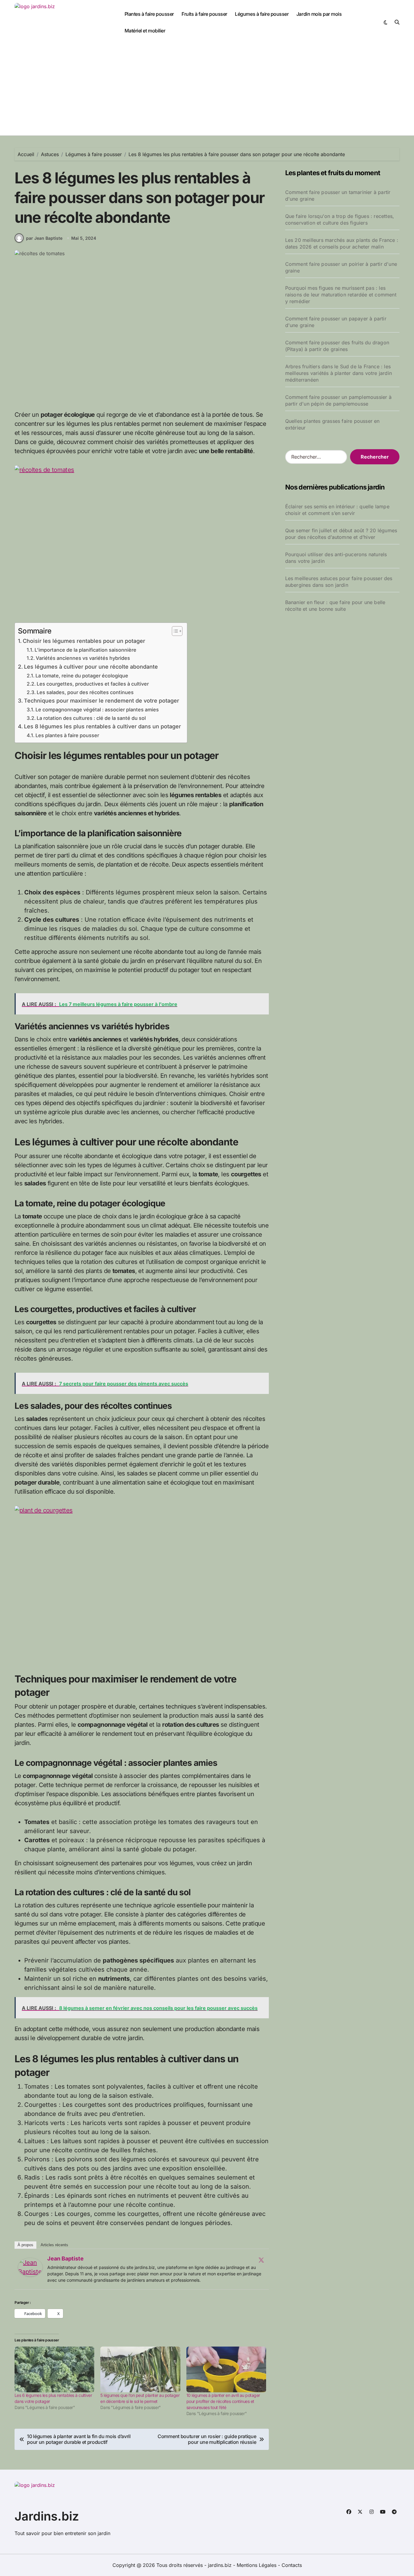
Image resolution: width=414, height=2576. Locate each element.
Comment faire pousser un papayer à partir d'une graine (336, 322)
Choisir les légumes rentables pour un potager (84, 641)
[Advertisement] (207, 90)
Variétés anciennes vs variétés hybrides (83, 658)
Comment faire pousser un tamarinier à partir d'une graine (338, 195)
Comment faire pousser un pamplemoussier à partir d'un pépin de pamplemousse (338, 400)
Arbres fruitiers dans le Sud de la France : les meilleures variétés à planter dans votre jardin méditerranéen (339, 373)
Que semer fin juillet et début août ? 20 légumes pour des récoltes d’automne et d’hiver (341, 534)
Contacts (292, 2565)
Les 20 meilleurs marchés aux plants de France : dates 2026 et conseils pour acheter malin (342, 243)
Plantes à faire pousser (149, 14)
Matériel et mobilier (145, 31)
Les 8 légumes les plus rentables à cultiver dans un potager (102, 726)
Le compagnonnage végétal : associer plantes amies (97, 710)
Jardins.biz (47, 2516)
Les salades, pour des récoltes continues (85, 692)
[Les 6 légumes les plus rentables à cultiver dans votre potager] (54, 2369)
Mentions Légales (257, 2565)
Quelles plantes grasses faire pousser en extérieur (332, 424)
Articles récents (54, 2245)
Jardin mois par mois (319, 14)
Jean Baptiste (65, 2259)
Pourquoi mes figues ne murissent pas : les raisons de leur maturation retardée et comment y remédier (341, 295)
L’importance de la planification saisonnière (85, 650)
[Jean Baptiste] (30, 2267)
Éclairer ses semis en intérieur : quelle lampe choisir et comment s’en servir (337, 510)
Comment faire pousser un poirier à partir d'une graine (341, 267)
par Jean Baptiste (44, 238)
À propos (25, 2245)
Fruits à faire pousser (204, 14)
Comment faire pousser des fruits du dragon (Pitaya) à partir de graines (337, 346)
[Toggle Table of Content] (174, 631)
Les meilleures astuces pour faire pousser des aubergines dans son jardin (339, 582)
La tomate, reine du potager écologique (82, 676)
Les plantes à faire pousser (67, 735)
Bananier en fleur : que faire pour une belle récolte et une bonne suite (335, 606)
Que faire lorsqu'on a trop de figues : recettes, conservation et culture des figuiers (340, 219)
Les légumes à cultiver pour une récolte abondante (91, 667)
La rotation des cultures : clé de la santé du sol (91, 718)
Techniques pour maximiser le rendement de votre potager (102, 701)
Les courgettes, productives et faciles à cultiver (93, 684)
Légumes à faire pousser (262, 14)
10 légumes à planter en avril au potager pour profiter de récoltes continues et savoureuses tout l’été (223, 2401)
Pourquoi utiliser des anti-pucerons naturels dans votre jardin (336, 558)
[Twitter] (261, 2260)
